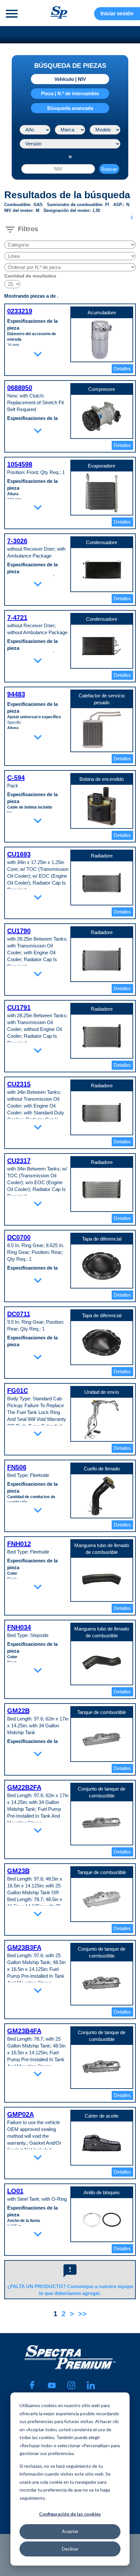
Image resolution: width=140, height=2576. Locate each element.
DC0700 (19, 1237)
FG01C (18, 1391)
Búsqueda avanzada (70, 108)
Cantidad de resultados (30, 276)
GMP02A (21, 2114)
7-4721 (17, 618)
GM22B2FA (24, 1787)
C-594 (16, 778)
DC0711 (19, 1314)
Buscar (109, 169)
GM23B (18, 1871)
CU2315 (19, 1084)
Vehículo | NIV (70, 79)
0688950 (20, 388)
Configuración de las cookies (70, 2514)
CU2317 (19, 1161)
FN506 (17, 1467)
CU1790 (19, 931)
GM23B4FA (24, 2031)
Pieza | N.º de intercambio (70, 93)
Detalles (122, 369)
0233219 (20, 311)
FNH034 (19, 1627)
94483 (16, 694)
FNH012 (19, 1544)
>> (82, 2314)
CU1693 (19, 854)
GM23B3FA (24, 1947)
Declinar (70, 2549)
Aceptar (70, 2531)
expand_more (38, 354)
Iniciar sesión (117, 14)
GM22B (18, 1711)
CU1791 (19, 1007)
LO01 (15, 2191)
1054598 (20, 464)
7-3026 (17, 541)
